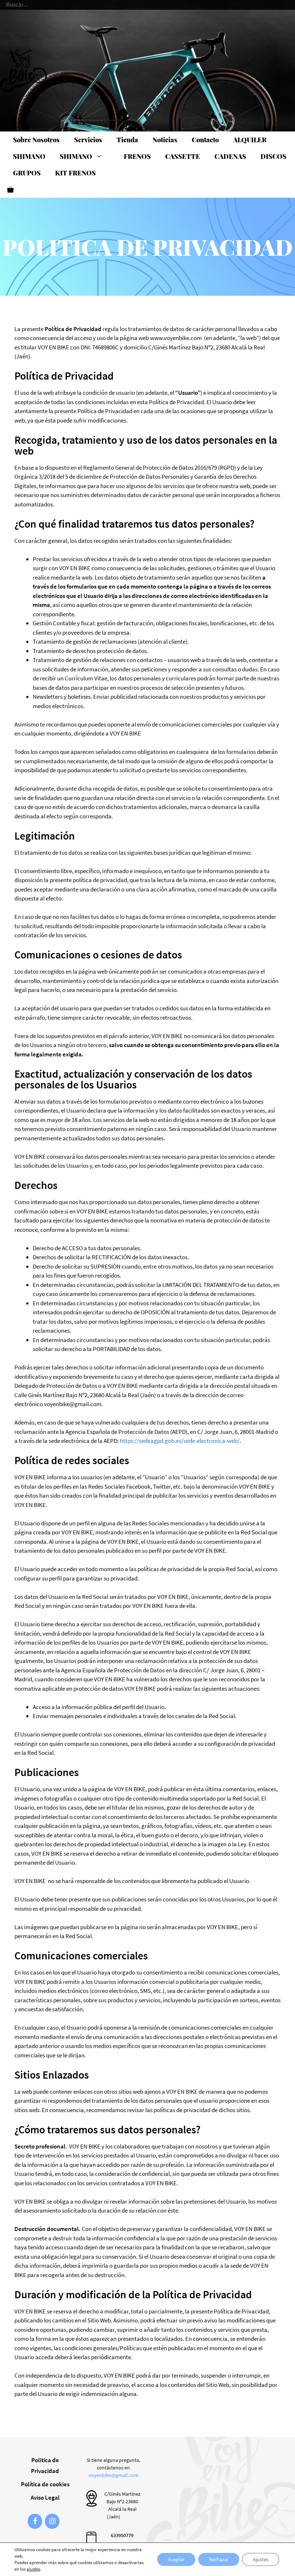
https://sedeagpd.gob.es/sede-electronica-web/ (180, 1441)
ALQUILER (250, 140)
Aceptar (176, 2559)
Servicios (88, 140)
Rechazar (219, 2559)
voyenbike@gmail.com (114, 2475)
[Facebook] (35, 2521)
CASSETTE (183, 156)
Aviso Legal (45, 2497)
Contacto (205, 140)
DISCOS (273, 156)
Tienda (127, 140)
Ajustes (261, 2559)
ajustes (33, 2569)
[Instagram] (52, 2521)
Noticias (165, 140)
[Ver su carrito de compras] (10, 189)
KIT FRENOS (75, 173)
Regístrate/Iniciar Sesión (173, 5)
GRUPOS (27, 173)
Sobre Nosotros (36, 140)
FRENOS (137, 156)
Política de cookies (45, 2484)
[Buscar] (119, 2)
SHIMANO (29, 156)
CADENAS (230, 156)
